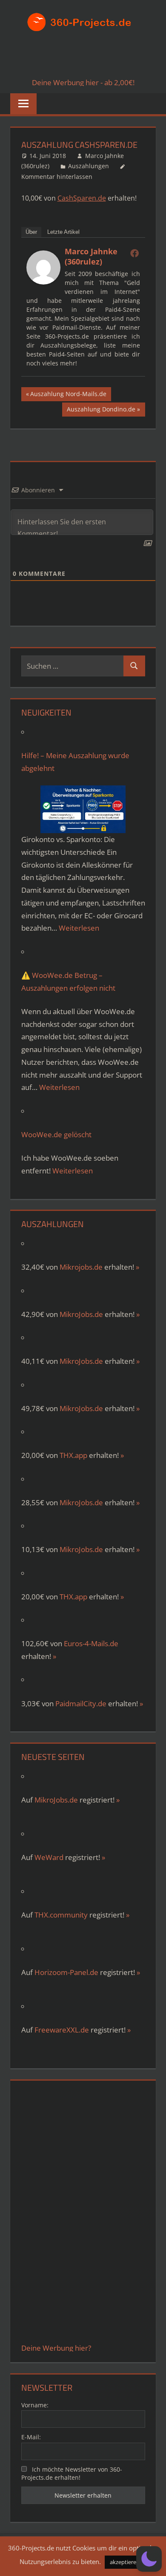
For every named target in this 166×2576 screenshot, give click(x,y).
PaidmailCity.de (81, 1703)
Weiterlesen (79, 928)
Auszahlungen (89, 166)
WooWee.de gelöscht (56, 1134)
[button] (149, 2559)
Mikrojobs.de (81, 1267)
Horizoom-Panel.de (66, 1972)
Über (31, 232)
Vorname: (35, 2405)
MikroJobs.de (81, 1314)
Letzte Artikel (63, 232)
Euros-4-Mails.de (91, 1643)
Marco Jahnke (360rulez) (91, 256)
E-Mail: (31, 2437)
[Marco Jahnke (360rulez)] (43, 282)
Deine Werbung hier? (56, 2348)
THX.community (61, 1915)
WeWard (49, 1857)
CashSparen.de (82, 198)
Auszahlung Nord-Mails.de (68, 395)
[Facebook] (135, 253)
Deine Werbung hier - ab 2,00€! (83, 82)
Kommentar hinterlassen (57, 177)
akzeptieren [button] (125, 2562)
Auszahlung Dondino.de (101, 411)
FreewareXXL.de (62, 2030)
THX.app (73, 1455)
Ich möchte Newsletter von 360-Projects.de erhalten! (72, 2473)
